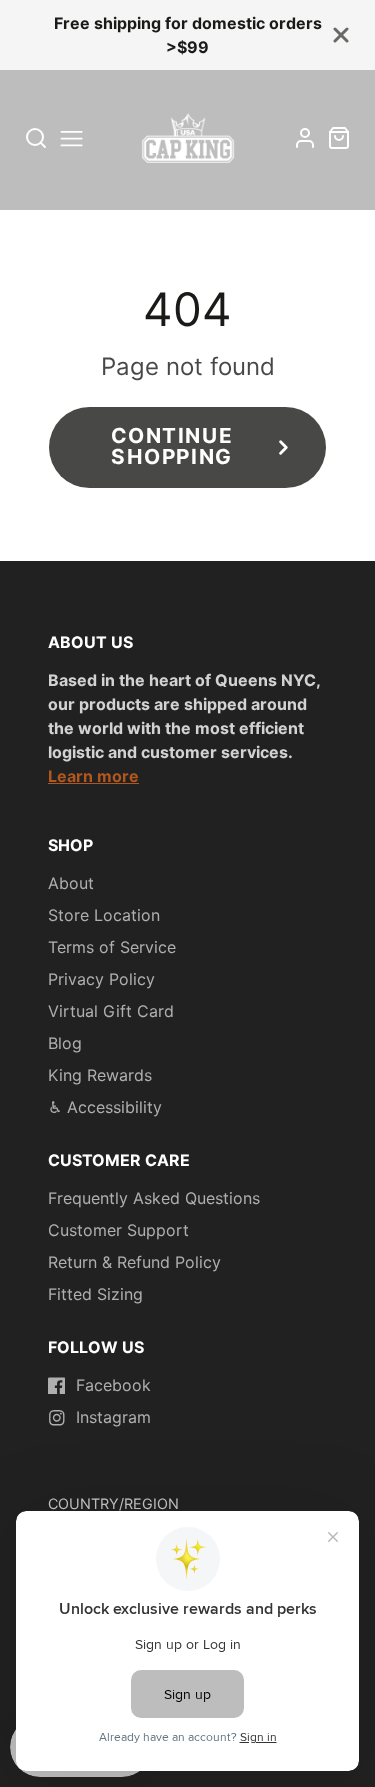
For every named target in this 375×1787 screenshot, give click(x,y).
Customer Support (118, 1230)
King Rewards (100, 1075)
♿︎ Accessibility (105, 1107)
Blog (65, 1043)
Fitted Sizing (95, 1294)
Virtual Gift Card (111, 1011)
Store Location (104, 915)
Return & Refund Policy (134, 1262)
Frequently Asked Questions (154, 1198)
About (71, 883)
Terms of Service (112, 947)
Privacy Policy (101, 979)
